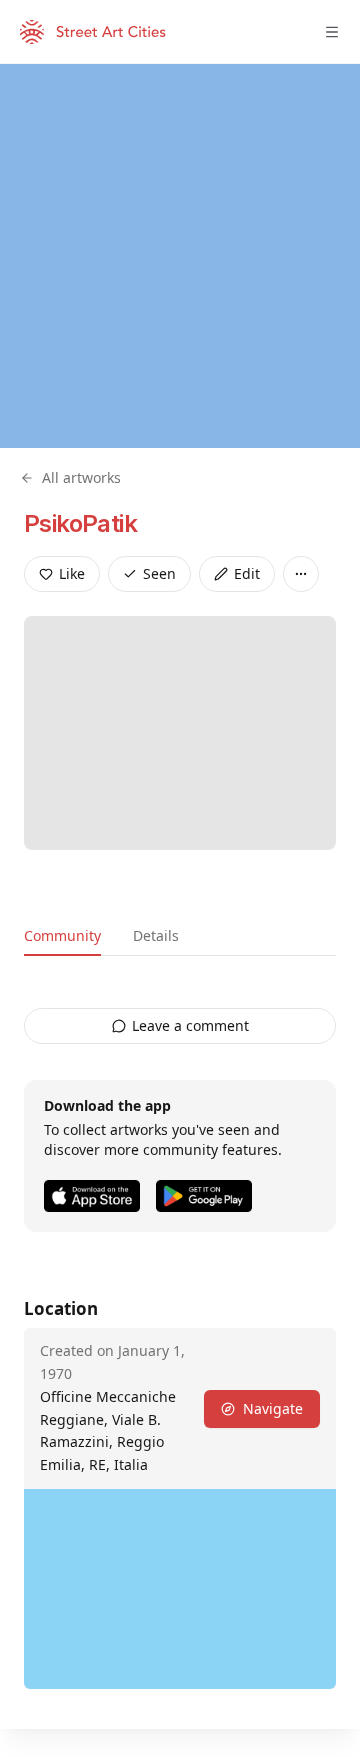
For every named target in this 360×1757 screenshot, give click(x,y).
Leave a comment (190, 1025)
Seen (159, 573)
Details (156, 935)
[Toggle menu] (332, 32)
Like (72, 573)
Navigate (273, 1408)
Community (62, 935)
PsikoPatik (80, 523)
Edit (247, 573)
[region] (180, 256)
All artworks (81, 477)
